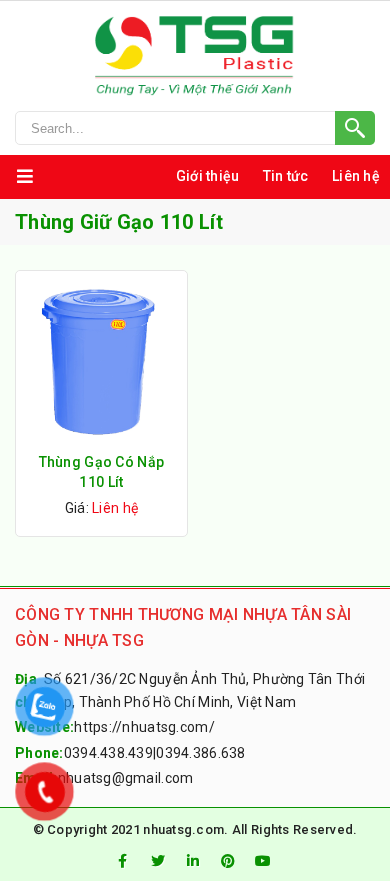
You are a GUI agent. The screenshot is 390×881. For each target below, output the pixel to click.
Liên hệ (356, 176)
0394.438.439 (108, 753)
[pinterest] (228, 861)
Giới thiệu (208, 176)
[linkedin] (193, 861)
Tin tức (286, 176)
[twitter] (158, 861)
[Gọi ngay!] (195, 128)
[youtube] (264, 861)
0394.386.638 (200, 753)
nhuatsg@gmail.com (126, 778)
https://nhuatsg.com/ (144, 727)
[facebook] (122, 861)
